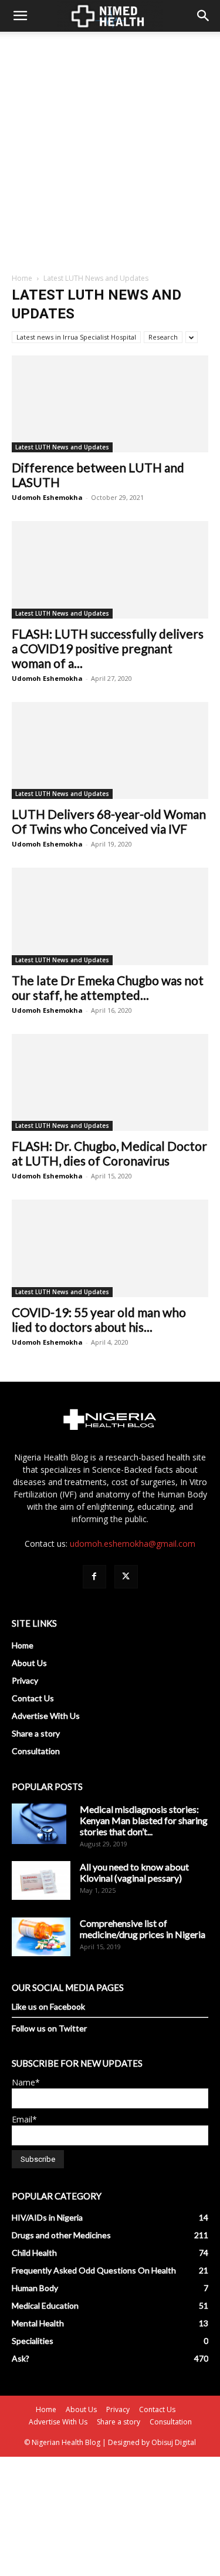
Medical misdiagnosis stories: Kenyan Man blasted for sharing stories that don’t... (144, 1820)
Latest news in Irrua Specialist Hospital (76, 337)
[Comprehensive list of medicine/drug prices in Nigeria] (41, 1937)
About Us (29, 1663)
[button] (20, 16)
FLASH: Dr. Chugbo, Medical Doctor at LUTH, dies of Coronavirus (109, 1153)
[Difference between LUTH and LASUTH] (110, 404)
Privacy (25, 1680)
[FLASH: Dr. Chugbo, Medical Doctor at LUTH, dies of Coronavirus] (110, 1082)
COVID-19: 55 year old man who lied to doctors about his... (99, 1319)
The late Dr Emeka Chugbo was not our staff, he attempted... (108, 988)
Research (163, 337)
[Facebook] (94, 1577)
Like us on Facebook (48, 2006)
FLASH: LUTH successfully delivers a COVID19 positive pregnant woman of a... (108, 648)
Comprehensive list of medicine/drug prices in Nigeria (143, 1929)
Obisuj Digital (174, 2442)
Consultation (36, 1751)
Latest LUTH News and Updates (62, 447)
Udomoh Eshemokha (47, 497)
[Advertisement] (110, 148)
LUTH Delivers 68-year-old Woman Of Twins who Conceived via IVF (109, 821)
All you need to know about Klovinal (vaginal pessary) (134, 1872)
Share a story (36, 1733)
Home (22, 278)
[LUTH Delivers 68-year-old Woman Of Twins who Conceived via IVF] (110, 750)
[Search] (204, 16)
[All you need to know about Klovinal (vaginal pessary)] (41, 1880)
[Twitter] (126, 1577)
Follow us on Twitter (49, 2028)
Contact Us (33, 1698)
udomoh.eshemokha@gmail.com (133, 1544)
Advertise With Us (46, 1716)
